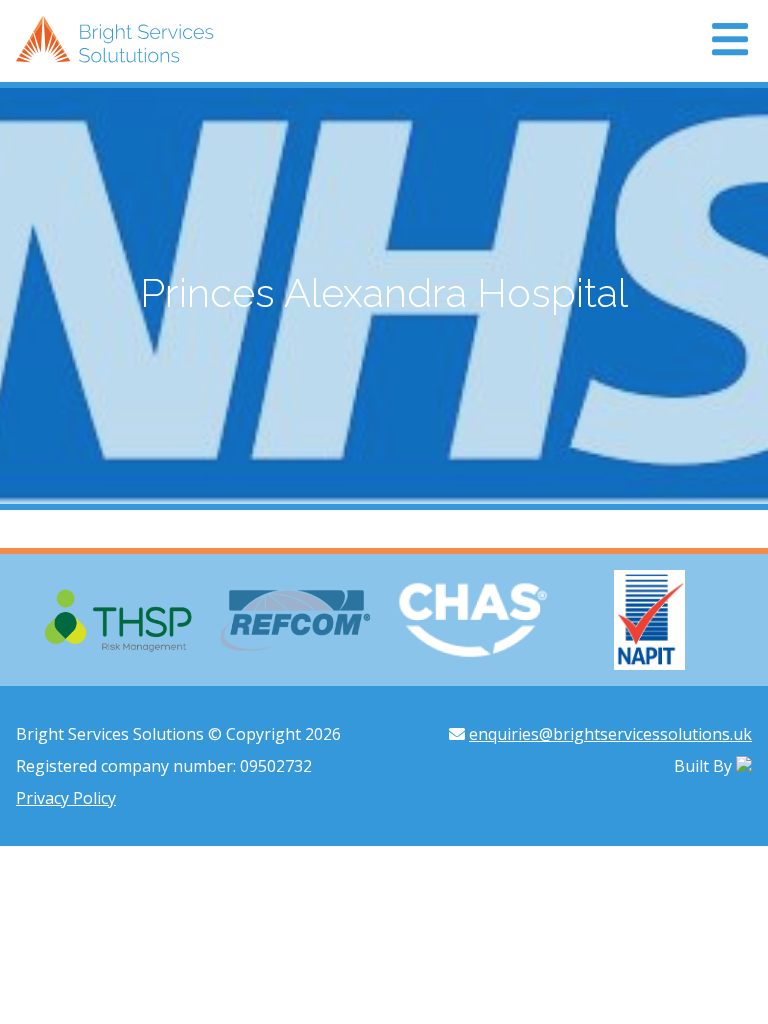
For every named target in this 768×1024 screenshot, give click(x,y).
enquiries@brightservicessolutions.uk (610, 734)
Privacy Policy (66, 798)
